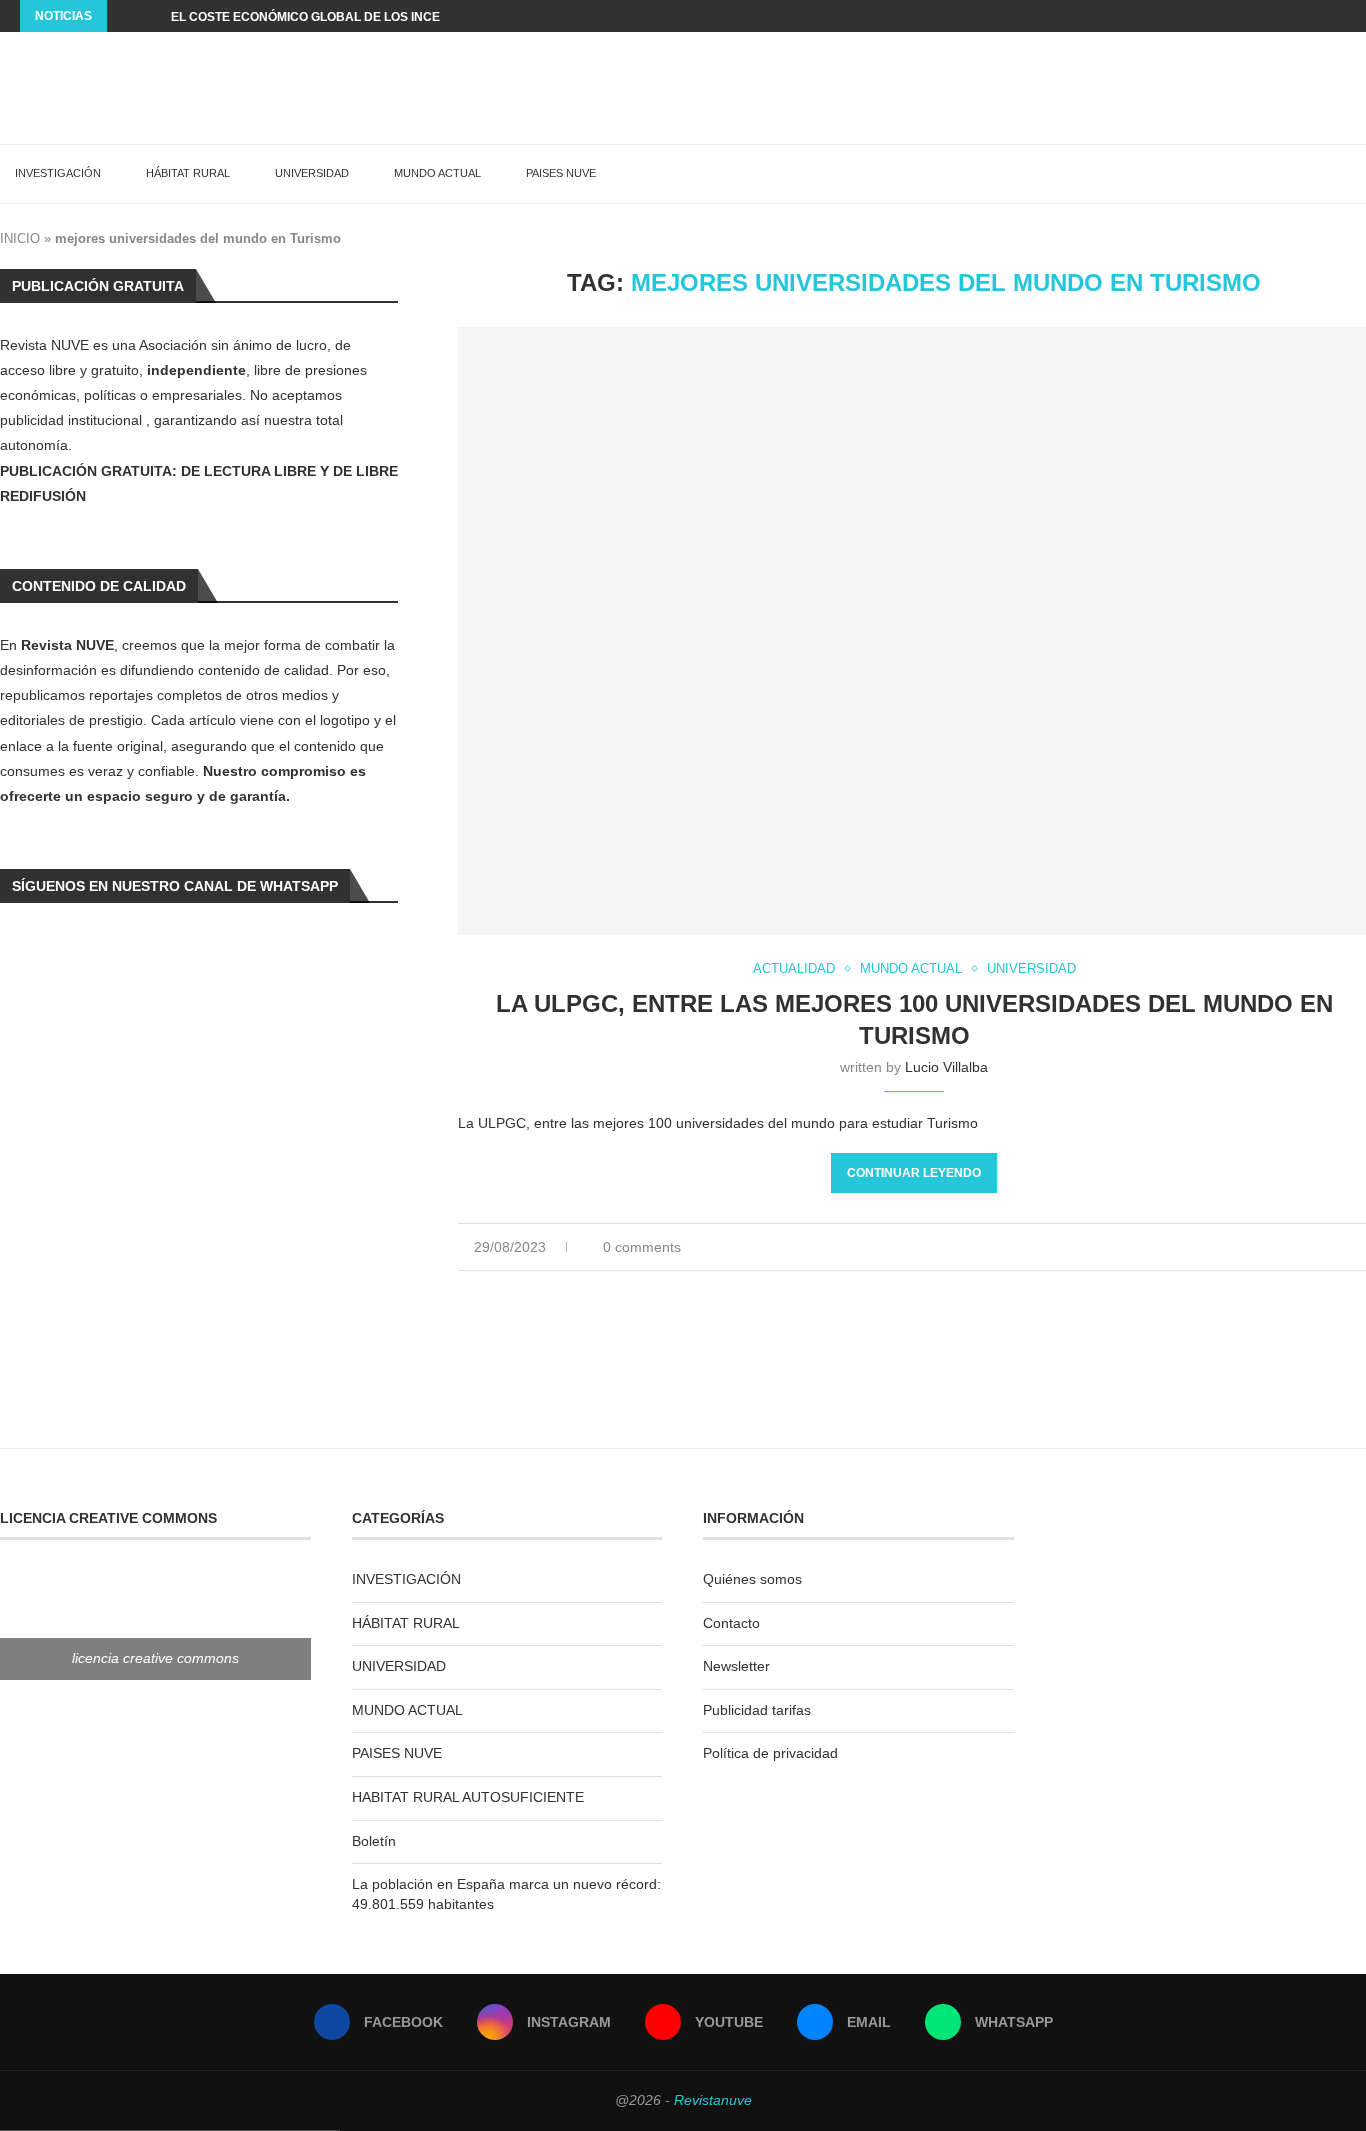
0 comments (642, 1247)
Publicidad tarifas (757, 1710)
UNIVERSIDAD (312, 173)
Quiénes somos (752, 1579)
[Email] (1318, 16)
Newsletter (736, 1666)
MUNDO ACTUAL (437, 173)
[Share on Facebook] (1280, 1247)
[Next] (152, 16)
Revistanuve (713, 2100)
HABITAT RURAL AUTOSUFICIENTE (468, 1797)
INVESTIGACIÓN (58, 173)
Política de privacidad (770, 1753)
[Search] (1356, 174)
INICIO (20, 238)
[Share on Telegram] (1343, 1247)
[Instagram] (1272, 16)
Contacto (731, 1623)
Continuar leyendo (914, 1173)
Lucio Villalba (946, 1067)
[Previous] (126, 16)
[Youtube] (1295, 16)
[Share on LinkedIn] (1301, 1247)
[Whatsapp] (1341, 16)
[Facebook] (1249, 16)
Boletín (374, 1841)
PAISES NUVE (561, 173)
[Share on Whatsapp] (1322, 1247)
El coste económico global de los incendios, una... (345, 17)
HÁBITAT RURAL (188, 173)
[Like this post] (1255, 1247)
